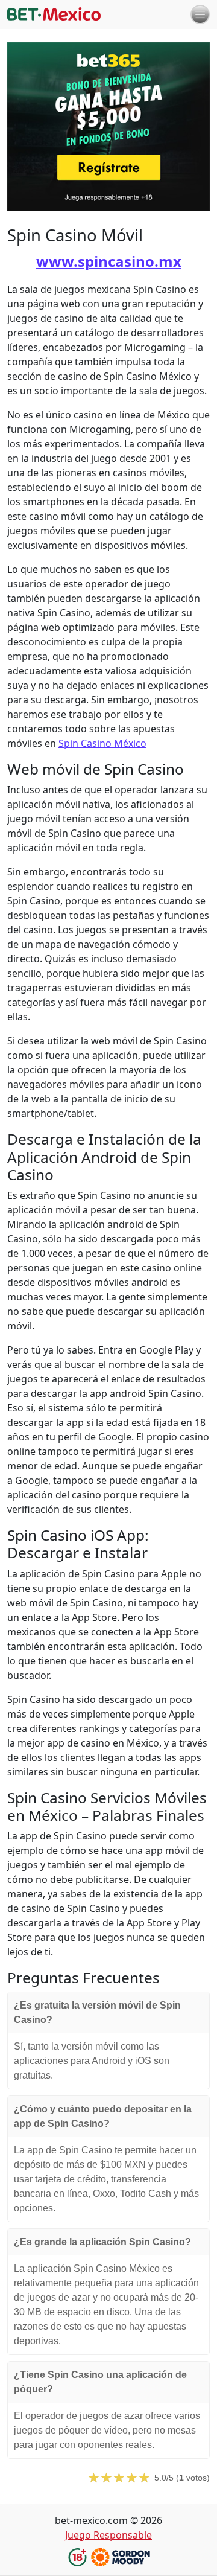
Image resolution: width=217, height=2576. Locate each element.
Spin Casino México (102, 743)
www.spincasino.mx (109, 261)
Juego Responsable (108, 2535)
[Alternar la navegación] (200, 14)
